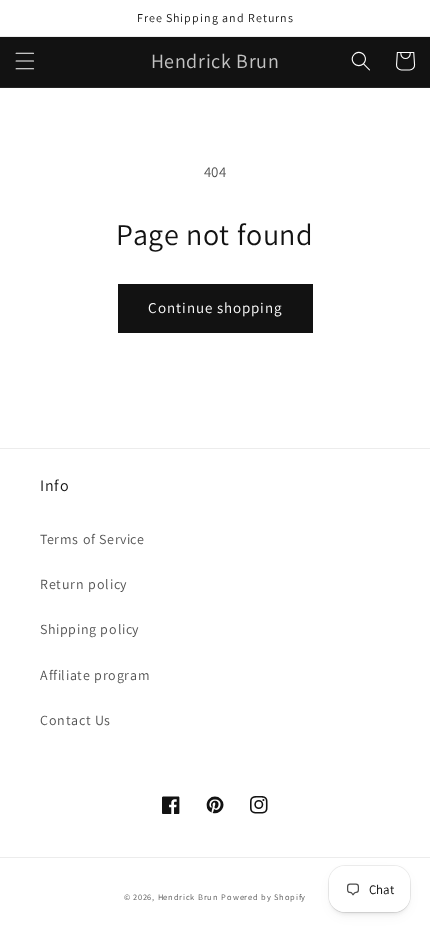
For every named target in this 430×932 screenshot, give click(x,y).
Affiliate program (95, 675)
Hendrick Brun (188, 896)
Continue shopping (215, 307)
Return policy (83, 584)
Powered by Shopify (263, 896)
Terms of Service (92, 539)
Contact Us (75, 720)
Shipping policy (89, 629)
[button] (25, 61)
